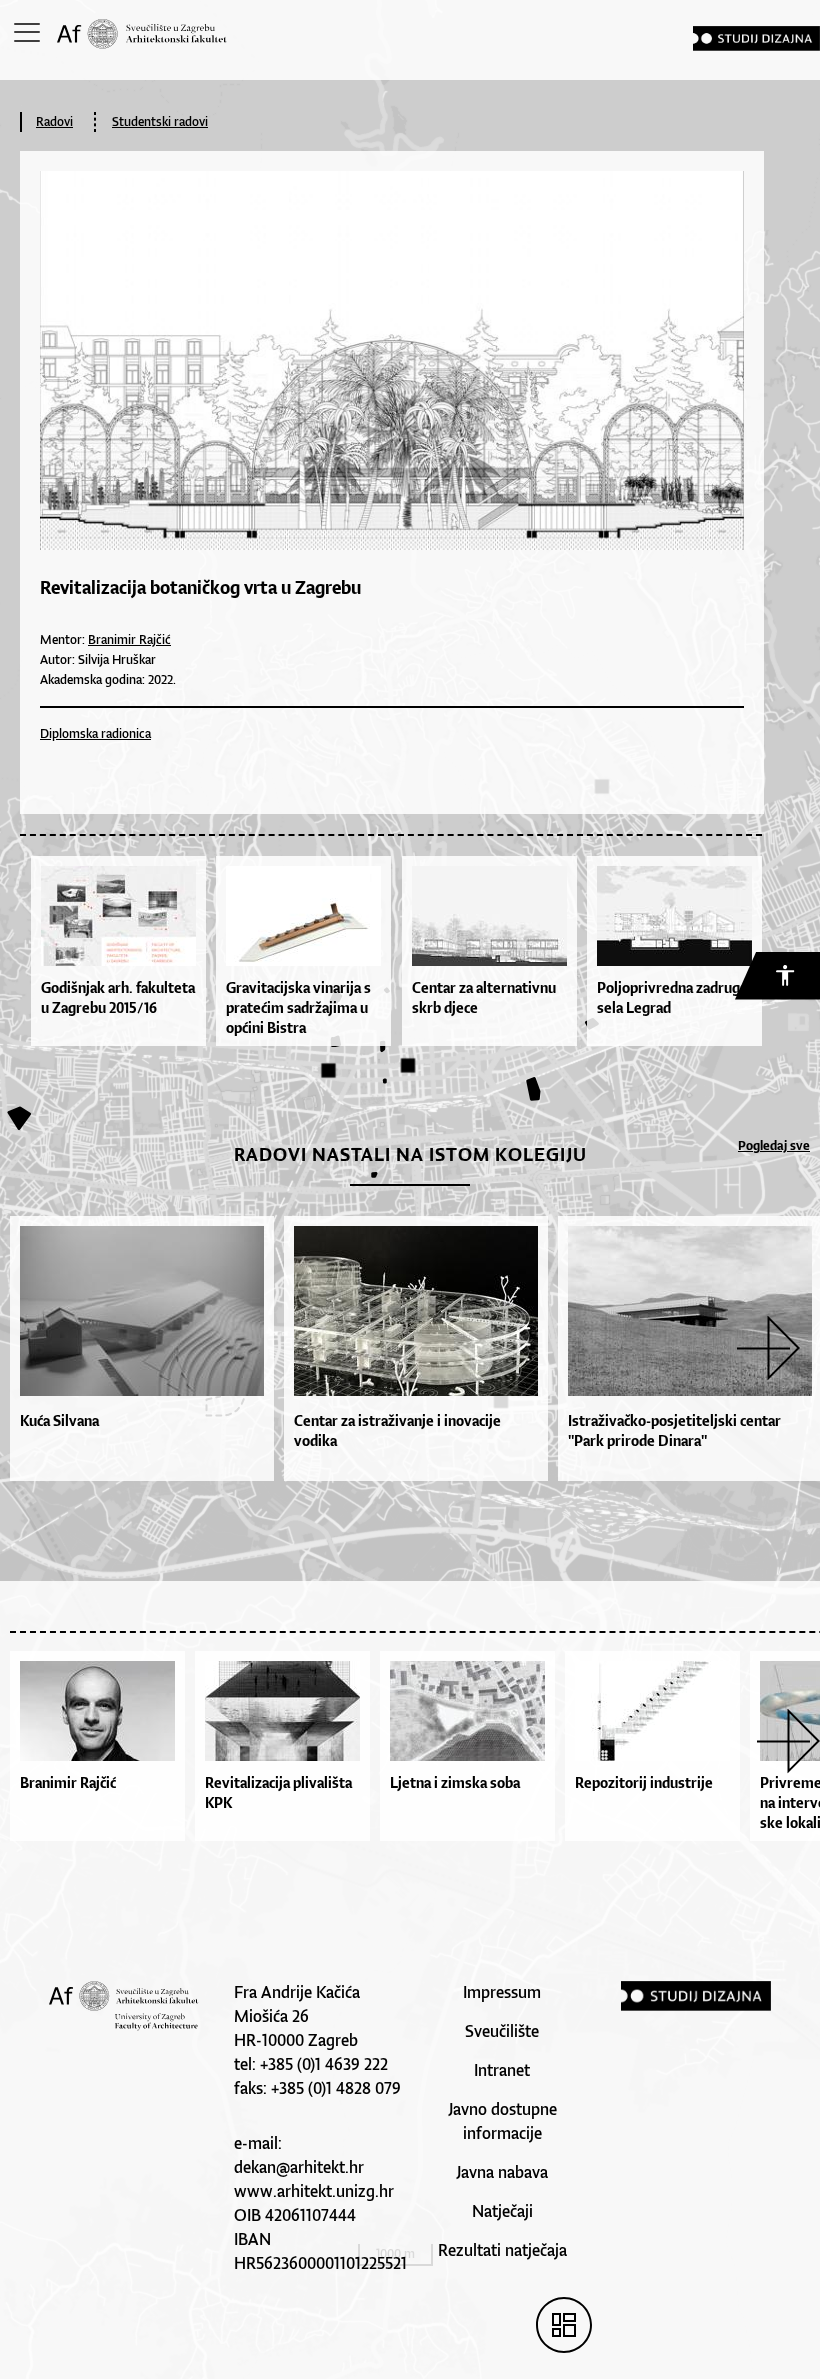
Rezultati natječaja (502, 2250)
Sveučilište (502, 2031)
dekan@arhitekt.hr (299, 2167)
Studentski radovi (160, 121)
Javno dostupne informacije (502, 2121)
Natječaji (502, 2211)
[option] (137, 1348)
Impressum (502, 1992)
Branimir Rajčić (129, 639)
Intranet (502, 2070)
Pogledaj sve (774, 1145)
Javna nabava (502, 2172)
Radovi (54, 121)
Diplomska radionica (95, 733)
